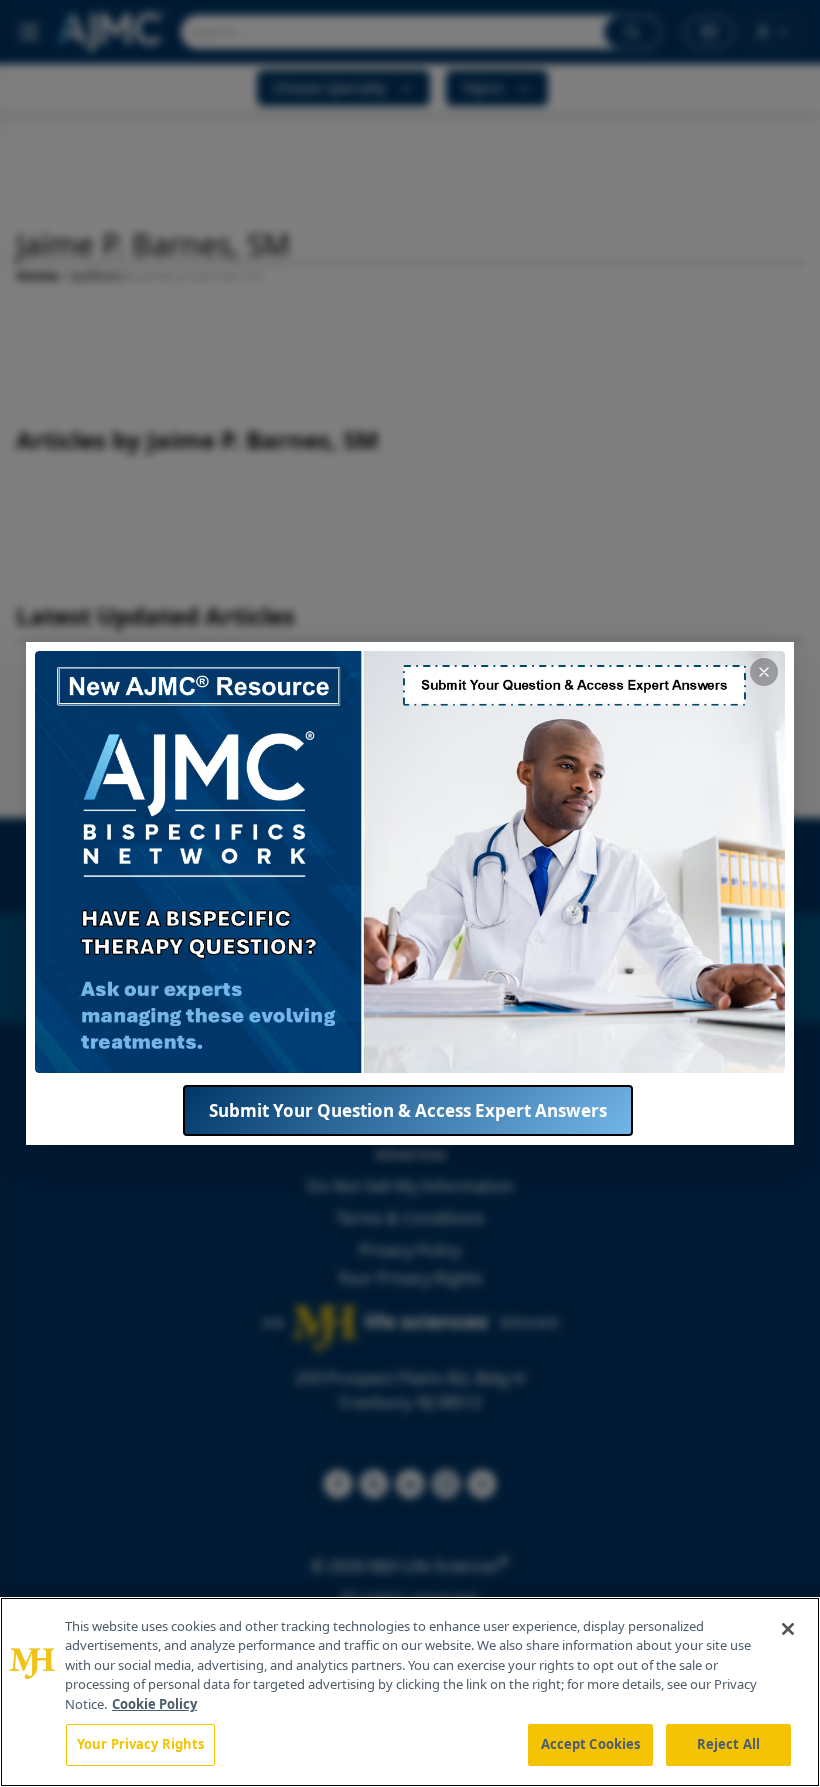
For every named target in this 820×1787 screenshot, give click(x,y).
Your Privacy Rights (140, 1744)
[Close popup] (764, 672)
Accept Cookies (591, 1744)
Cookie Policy (154, 1704)
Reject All (728, 1744)
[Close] (788, 1629)
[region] (410, 1692)
